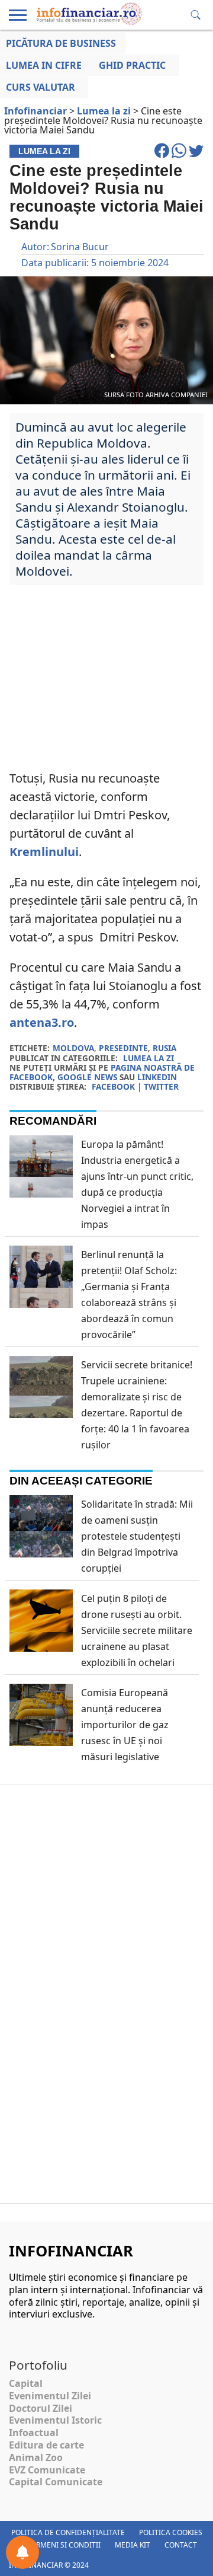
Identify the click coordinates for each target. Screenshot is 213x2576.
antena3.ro (42, 1022)
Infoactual (34, 2433)
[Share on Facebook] (163, 156)
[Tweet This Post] (196, 156)
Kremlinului (44, 852)
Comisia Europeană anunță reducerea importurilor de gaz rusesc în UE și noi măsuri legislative (125, 1725)
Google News (87, 1077)
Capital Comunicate (56, 2482)
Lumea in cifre (44, 65)
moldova (73, 1048)
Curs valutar (41, 87)
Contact (181, 2545)
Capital (26, 2383)
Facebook (113, 1086)
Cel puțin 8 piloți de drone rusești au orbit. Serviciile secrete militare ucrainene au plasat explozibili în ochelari (137, 1630)
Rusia (164, 1048)
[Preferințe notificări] (22, 2552)
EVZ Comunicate (47, 2470)
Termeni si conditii (64, 2545)
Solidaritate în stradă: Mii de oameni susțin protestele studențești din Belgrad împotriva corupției (137, 1536)
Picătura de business (61, 43)
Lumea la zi (149, 1058)
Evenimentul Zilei (50, 2396)
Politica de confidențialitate (68, 2532)
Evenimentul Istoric (55, 2420)
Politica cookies (171, 2532)
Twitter (161, 1086)
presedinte (123, 1048)
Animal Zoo (36, 2457)
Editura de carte (46, 2445)
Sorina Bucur (80, 247)
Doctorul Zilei (41, 2408)
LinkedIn (157, 1077)
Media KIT (133, 2545)
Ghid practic (132, 65)
